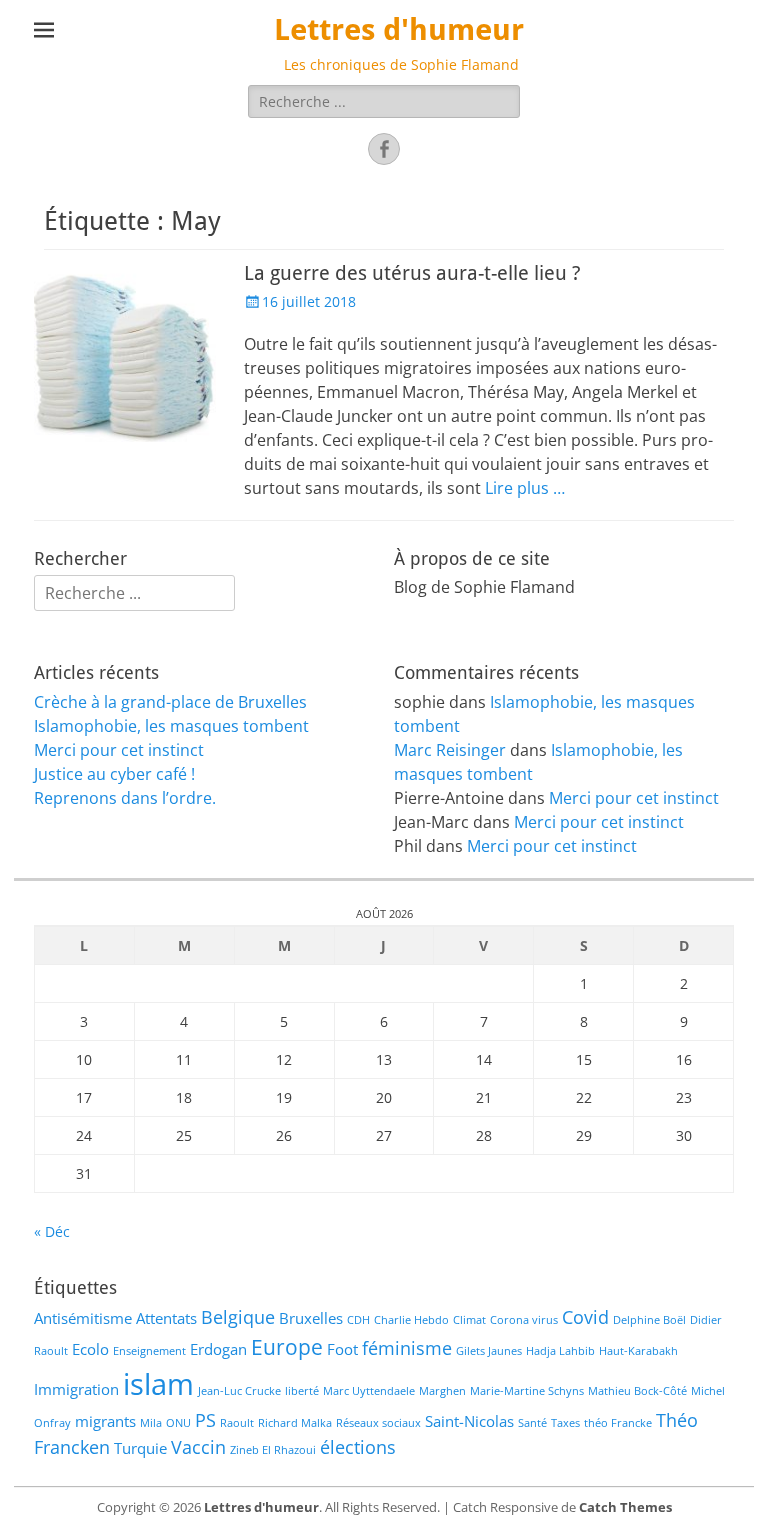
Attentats (166, 1318)
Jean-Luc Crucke (239, 1391)
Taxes (565, 1423)
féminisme (407, 1348)
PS (205, 1420)
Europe (287, 1347)
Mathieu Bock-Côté (637, 1391)
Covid (585, 1317)
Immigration (76, 1389)
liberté (302, 1391)
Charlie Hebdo (411, 1320)
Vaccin (198, 1447)
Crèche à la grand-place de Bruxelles (170, 702)
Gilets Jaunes (489, 1351)
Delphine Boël (649, 1320)
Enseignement (149, 1351)
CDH (358, 1320)
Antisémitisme (83, 1318)
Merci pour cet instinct (119, 750)
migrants (105, 1421)
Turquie (140, 1448)
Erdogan (218, 1349)
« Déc (52, 1231)
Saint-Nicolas (469, 1421)
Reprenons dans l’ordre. (125, 798)
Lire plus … (525, 488)
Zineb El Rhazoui (273, 1450)
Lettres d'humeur (399, 29)
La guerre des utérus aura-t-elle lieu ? (412, 273)
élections (358, 1447)
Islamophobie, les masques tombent (171, 726)
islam (158, 1384)
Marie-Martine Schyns (527, 1391)
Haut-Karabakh (638, 1351)
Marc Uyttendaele (369, 1391)
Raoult (237, 1423)
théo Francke (618, 1423)
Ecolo (90, 1349)
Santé (532, 1423)
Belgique (238, 1317)
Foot (342, 1349)
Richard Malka (295, 1423)
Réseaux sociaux (378, 1423)
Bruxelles (311, 1318)
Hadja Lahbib (560, 1351)
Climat (469, 1320)
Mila (151, 1423)
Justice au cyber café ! (114, 774)
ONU (178, 1423)
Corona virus (524, 1320)
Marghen (442, 1391)
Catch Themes (625, 1507)
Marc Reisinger (450, 750)
